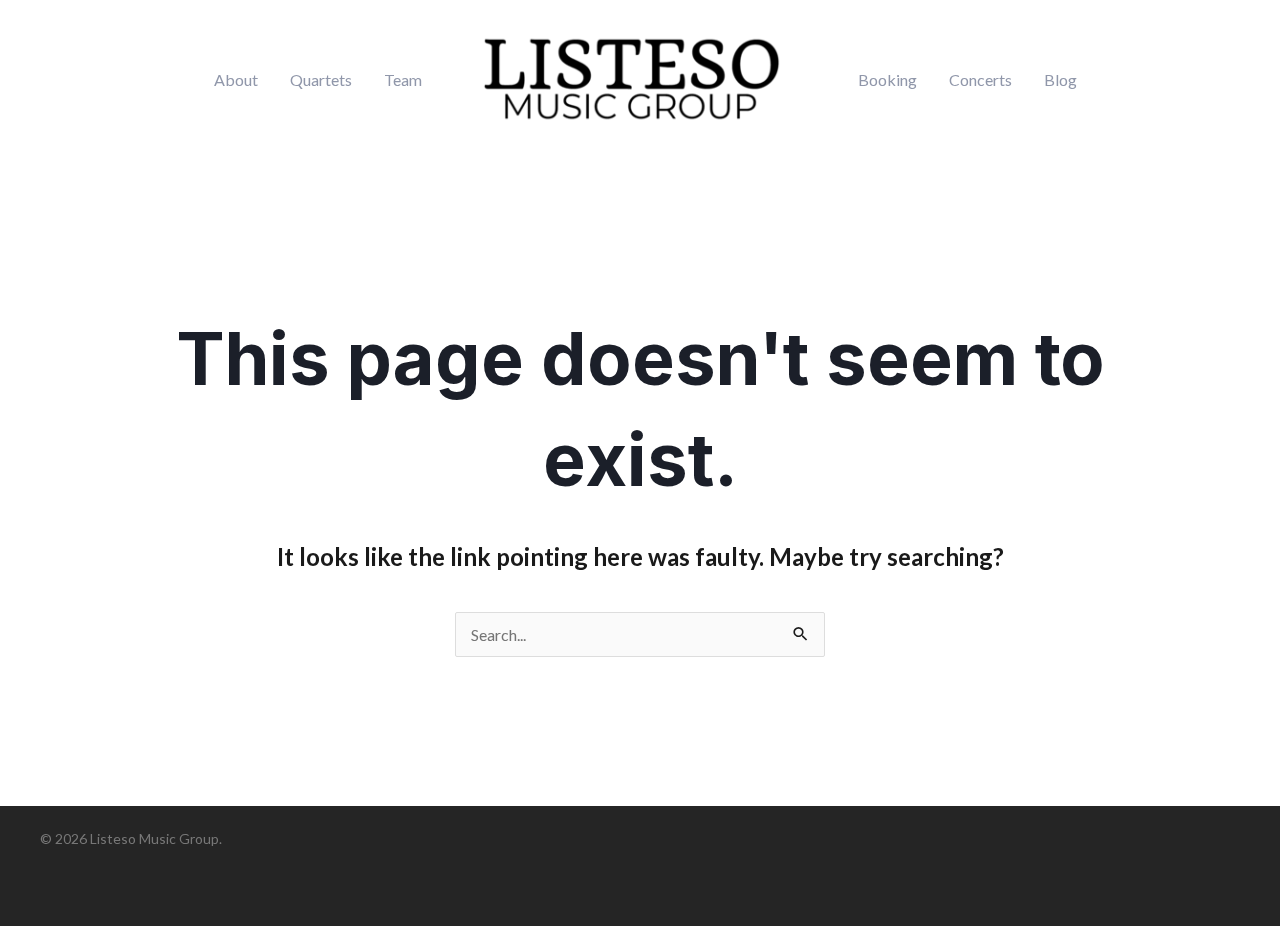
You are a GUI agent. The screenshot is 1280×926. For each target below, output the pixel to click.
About (236, 80)
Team (403, 80)
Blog (1060, 80)
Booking (887, 80)
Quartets (321, 80)
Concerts (980, 80)
